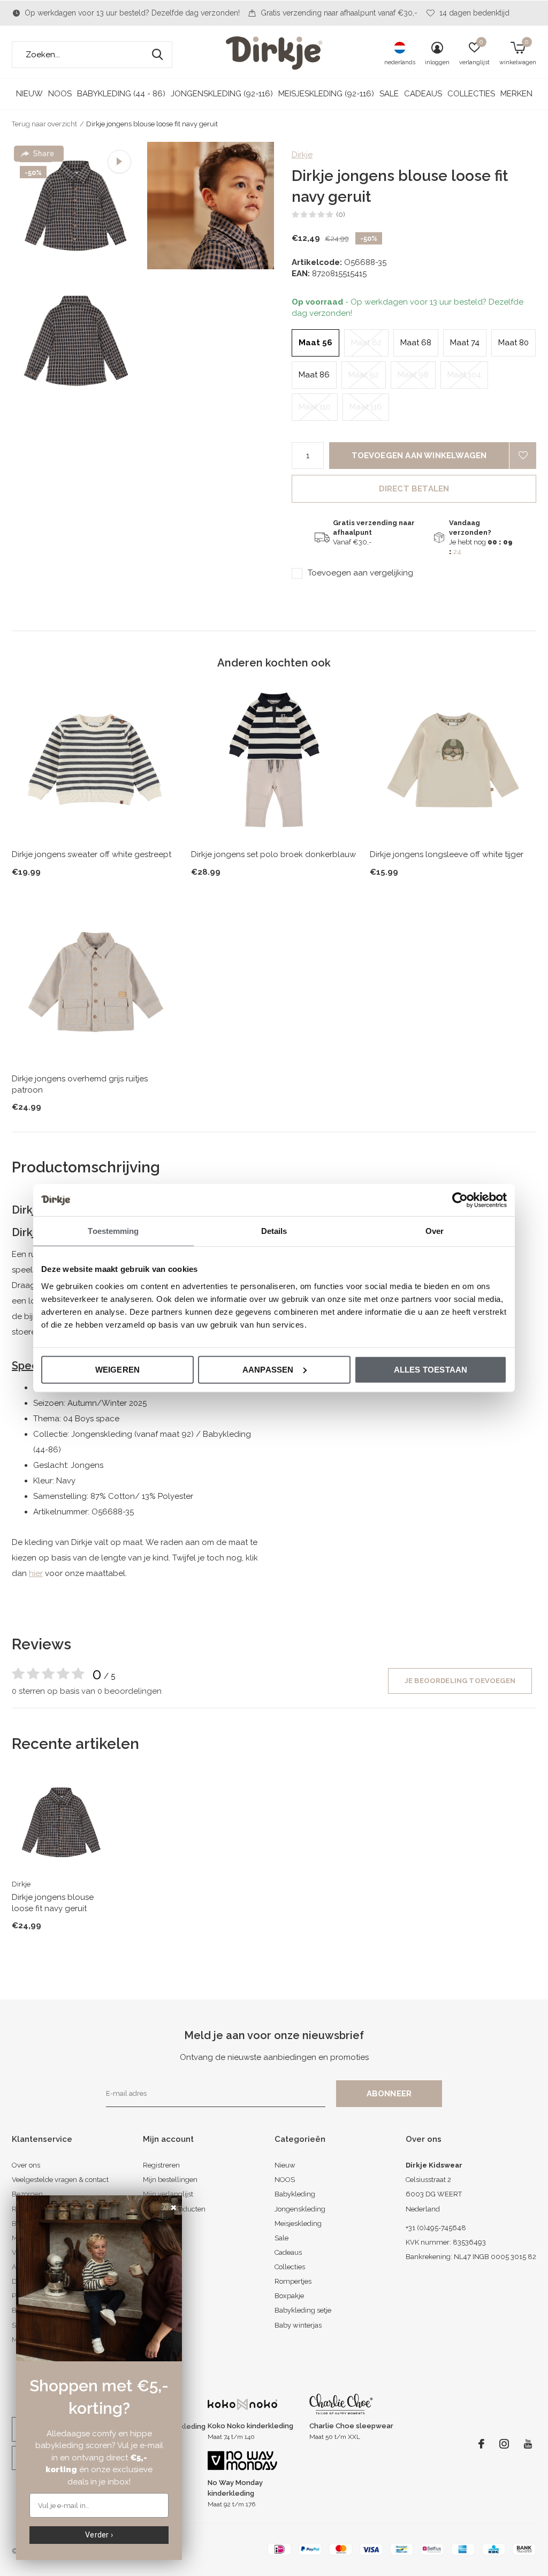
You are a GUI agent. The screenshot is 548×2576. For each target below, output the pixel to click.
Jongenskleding (300, 2209)
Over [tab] (435, 1231)
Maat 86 (314, 375)
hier (36, 1573)
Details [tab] (274, 1231)
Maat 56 (315, 343)
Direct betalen (414, 489)
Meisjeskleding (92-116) (326, 94)
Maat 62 (366, 343)
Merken (516, 94)
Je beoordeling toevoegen (460, 1681)
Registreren (161, 2165)
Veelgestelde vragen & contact (60, 2180)
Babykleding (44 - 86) (121, 94)
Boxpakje (289, 2296)
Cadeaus (423, 94)
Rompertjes (293, 2281)
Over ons (26, 2165)
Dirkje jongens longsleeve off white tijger (447, 854)
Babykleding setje (303, 2310)
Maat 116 (366, 407)
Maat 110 (315, 407)
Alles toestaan (431, 1369)
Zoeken (157, 55)
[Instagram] (504, 2444)
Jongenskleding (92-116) (222, 94)
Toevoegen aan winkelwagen (419, 456)
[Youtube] (528, 2444)
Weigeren (118, 1369)
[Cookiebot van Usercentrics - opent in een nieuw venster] (460, 1200)
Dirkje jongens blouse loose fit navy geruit (53, 1903)
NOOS (60, 94)
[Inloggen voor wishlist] (523, 456)
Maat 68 (416, 343)
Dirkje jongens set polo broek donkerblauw (273, 854)
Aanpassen (268, 1369)
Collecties (471, 94)
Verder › (99, 2535)
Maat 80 (513, 343)
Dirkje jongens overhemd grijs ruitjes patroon (80, 1084)
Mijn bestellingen (170, 2180)
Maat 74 (465, 343)
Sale (389, 94)
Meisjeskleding (298, 2223)
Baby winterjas (298, 2325)
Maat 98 (413, 375)
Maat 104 (464, 375)
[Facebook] (481, 2444)
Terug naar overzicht (44, 124)
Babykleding (295, 2194)
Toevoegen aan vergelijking (360, 573)
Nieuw (29, 94)
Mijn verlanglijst (168, 2194)
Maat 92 (364, 375)
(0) (341, 214)
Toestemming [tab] (113, 1231)
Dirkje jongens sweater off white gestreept (92, 854)
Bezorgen (27, 2194)
